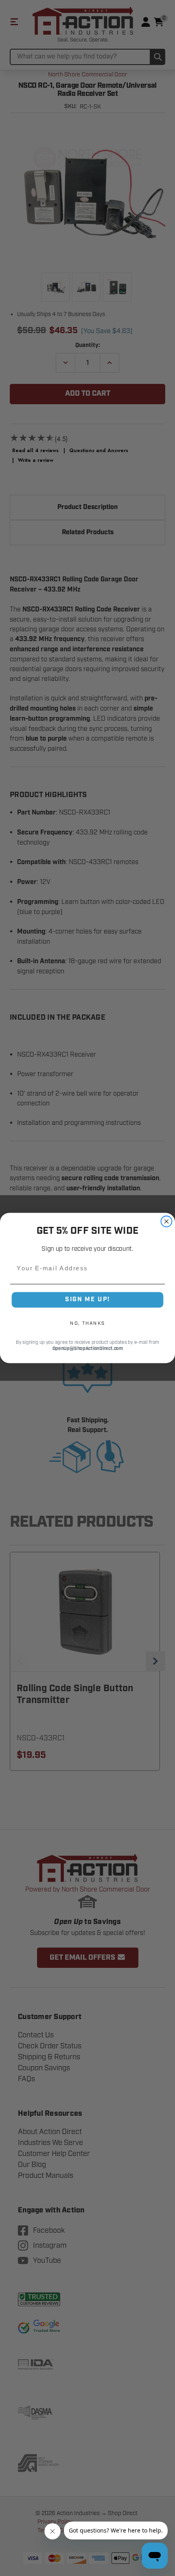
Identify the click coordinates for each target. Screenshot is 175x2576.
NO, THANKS (87, 1323)
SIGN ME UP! (87, 1300)
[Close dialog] (167, 1221)
